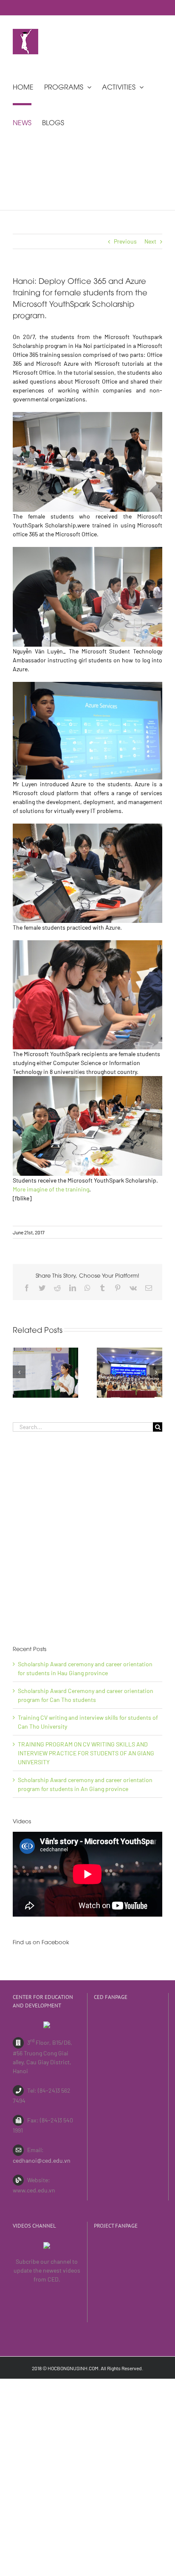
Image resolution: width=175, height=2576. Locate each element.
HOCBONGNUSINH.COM (73, 2368)
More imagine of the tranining (51, 1189)
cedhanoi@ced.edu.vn (42, 2160)
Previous (125, 241)
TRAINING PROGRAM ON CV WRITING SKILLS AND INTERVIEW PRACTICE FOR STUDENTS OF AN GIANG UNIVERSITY (86, 1753)
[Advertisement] (87, 1538)
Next (150, 241)
